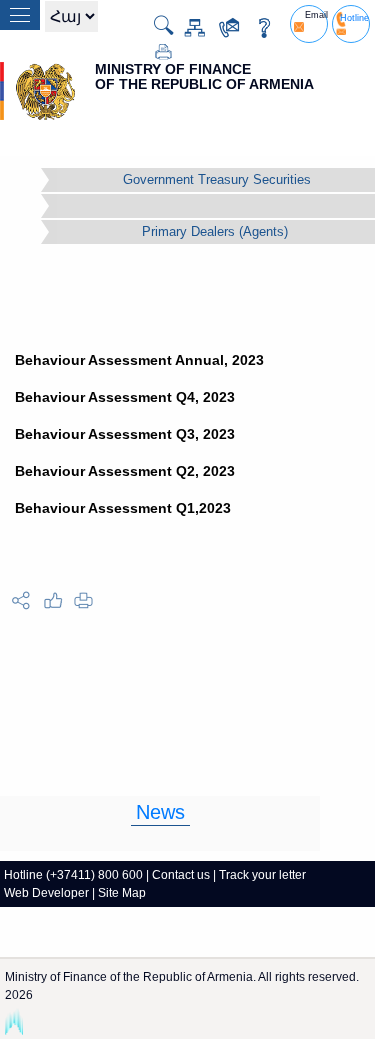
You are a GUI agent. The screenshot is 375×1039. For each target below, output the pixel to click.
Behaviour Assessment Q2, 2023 (125, 471)
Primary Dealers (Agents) (215, 231)
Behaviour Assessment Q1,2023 (123, 508)
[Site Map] (186, 26)
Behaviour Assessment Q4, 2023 (125, 397)
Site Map (122, 893)
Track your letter (262, 875)
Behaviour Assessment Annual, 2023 (139, 360)
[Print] (155, 50)
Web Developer (46, 893)
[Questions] (256, 26)
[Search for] (155, 25)
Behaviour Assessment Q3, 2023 (125, 434)
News (160, 812)
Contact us (181, 875)
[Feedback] (221, 26)
